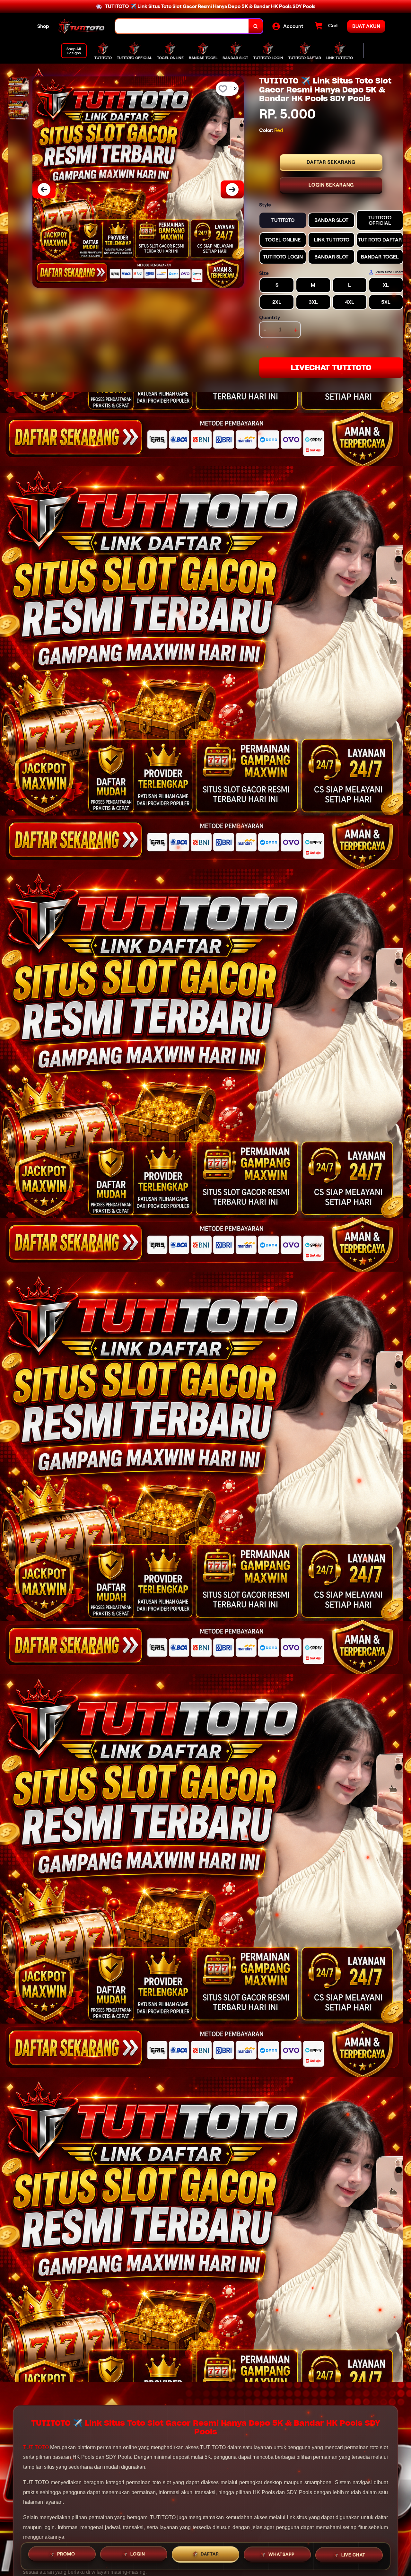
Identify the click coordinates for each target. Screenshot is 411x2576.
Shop (43, 26)
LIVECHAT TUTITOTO (331, 368)
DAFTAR (210, 2556)
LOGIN (138, 2555)
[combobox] (182, 26)
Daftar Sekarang (331, 162)
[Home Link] (82, 26)
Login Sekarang (331, 185)
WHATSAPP (281, 2556)
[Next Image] (232, 189)
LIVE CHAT (353, 2556)
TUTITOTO (36, 2447)
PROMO (66, 2555)
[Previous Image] (44, 189)
